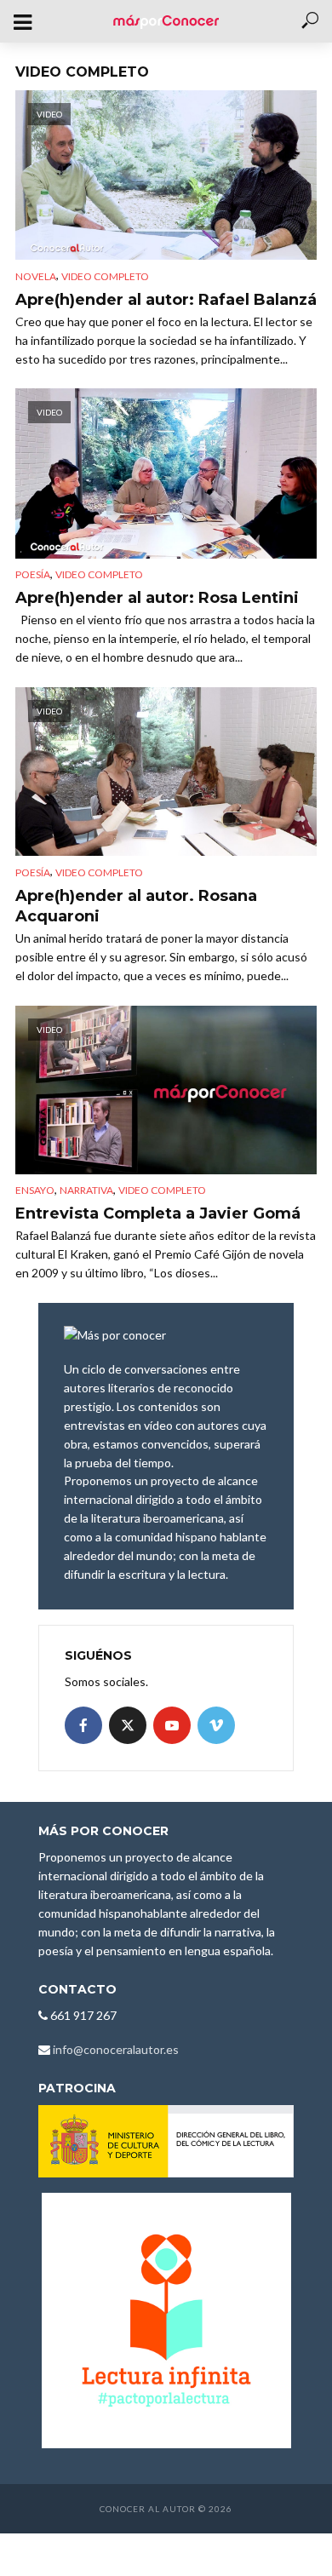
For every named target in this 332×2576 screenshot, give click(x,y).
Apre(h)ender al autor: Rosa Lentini (157, 598)
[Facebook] (83, 1725)
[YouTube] (172, 1725)
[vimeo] (216, 1725)
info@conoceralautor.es (116, 2049)
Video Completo (105, 276)
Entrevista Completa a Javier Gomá (158, 1213)
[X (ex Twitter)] (128, 1725)
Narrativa (86, 1190)
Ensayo (35, 1190)
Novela (36, 276)
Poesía (33, 574)
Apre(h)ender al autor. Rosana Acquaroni (136, 906)
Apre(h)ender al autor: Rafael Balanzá (166, 300)
